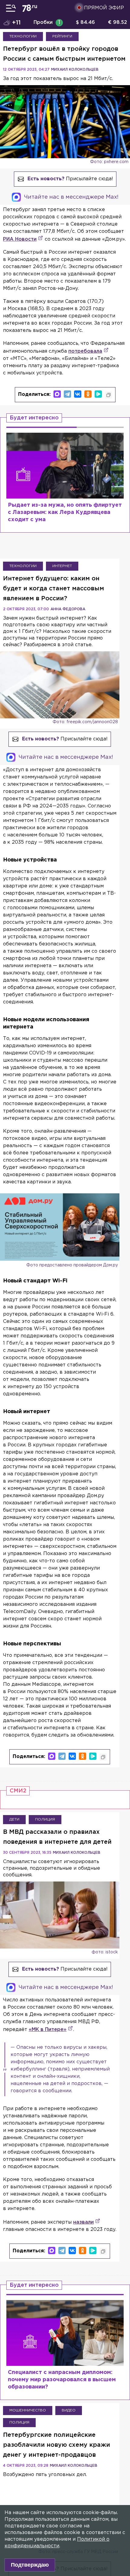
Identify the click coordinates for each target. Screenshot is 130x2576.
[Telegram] (67, 394)
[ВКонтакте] (78, 394)
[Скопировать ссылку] (109, 395)
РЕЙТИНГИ (62, 36)
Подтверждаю (30, 2565)
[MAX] (57, 394)
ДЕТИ (14, 1819)
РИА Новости (20, 239)
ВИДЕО (69, 2410)
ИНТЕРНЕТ (62, 566)
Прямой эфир (104, 8)
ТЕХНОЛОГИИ (23, 36)
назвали (83, 2222)
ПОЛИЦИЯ (45, 1819)
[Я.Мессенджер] (98, 394)
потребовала (85, 351)
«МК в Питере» (48, 2030)
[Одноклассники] (88, 394)
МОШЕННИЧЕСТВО (28, 2410)
